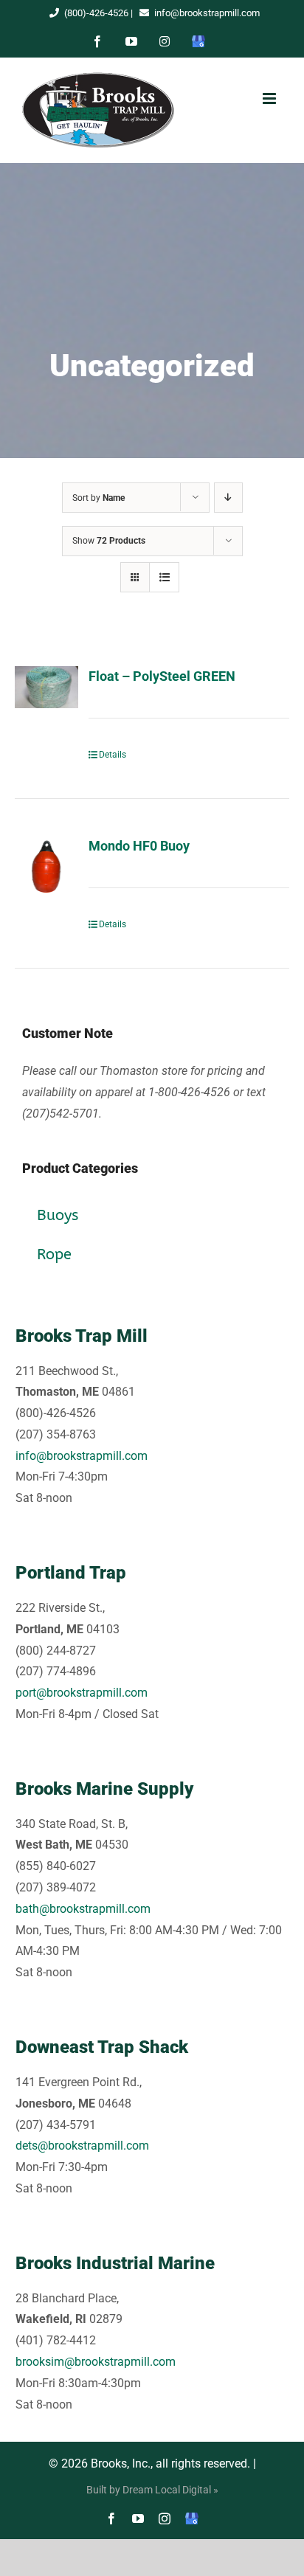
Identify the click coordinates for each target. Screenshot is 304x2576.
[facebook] (111, 2518)
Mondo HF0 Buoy (139, 846)
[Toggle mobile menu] (269, 98)
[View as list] (164, 577)
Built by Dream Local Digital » (152, 2490)
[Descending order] (228, 498)
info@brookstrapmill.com (207, 13)
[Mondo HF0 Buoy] (46, 868)
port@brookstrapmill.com (82, 1693)
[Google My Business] (192, 2518)
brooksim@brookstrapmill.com (96, 2362)
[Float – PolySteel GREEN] (46, 687)
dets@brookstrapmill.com (82, 2146)
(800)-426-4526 (96, 13)
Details (113, 755)
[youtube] (138, 2518)
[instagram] (165, 2518)
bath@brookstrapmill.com (83, 1909)
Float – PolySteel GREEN (162, 676)
